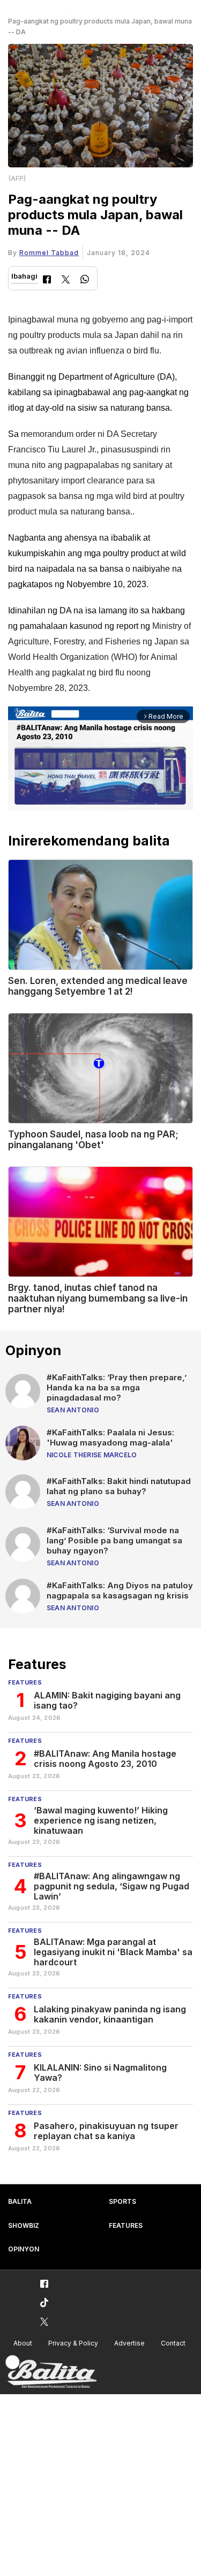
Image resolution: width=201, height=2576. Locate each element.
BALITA (20, 2201)
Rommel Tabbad (49, 253)
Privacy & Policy (73, 2343)
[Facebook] (47, 280)
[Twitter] (66, 280)
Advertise (129, 2343)
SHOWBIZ (24, 2225)
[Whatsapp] (85, 280)
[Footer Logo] (51, 2372)
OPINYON (24, 2249)
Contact (173, 2343)
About (23, 2343)
